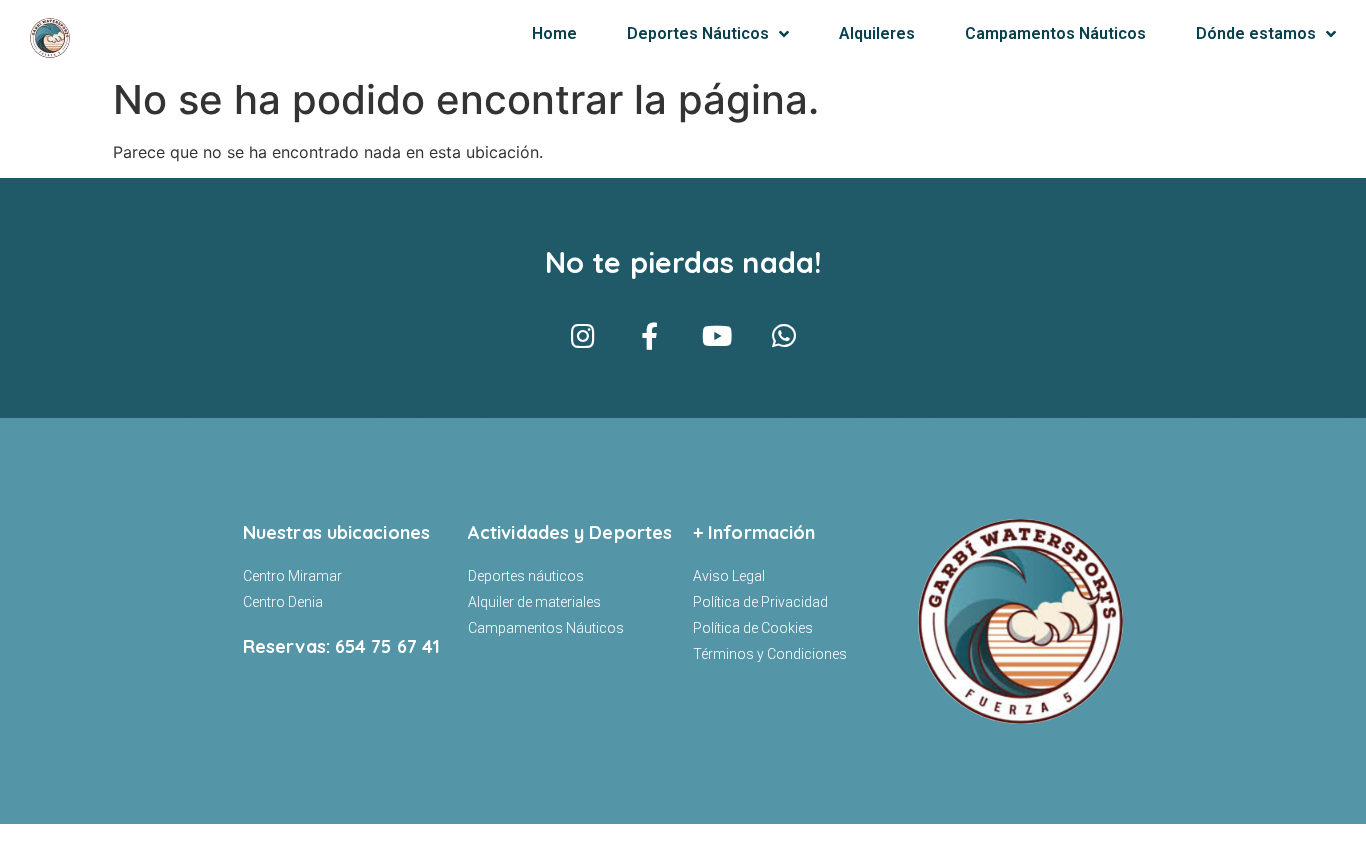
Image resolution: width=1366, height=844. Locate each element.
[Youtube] (716, 335)
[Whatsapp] (783, 335)
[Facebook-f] (649, 335)
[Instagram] (582, 335)
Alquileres (877, 33)
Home (554, 33)
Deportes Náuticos (698, 33)
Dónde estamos (1256, 33)
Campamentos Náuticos (1055, 33)
